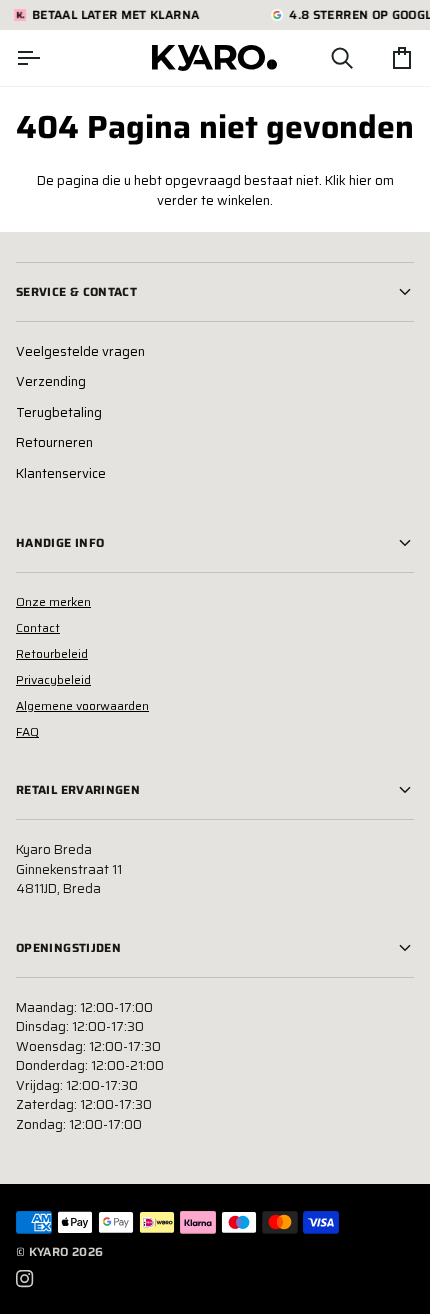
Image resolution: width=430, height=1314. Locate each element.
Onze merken (53, 601)
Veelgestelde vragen (80, 351)
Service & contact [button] (76, 291)
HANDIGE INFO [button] (60, 542)
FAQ (27, 731)
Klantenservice (61, 473)
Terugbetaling (59, 412)
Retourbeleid (52, 653)
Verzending (51, 381)
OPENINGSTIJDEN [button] (68, 947)
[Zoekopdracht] (324, 58)
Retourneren (54, 442)
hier (360, 180)
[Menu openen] (46, 58)
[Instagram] (25, 1279)
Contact (38, 627)
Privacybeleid (53, 679)
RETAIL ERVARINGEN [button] (78, 789)
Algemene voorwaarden (82, 705)
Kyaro (49, 1251)
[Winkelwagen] (384, 58)
